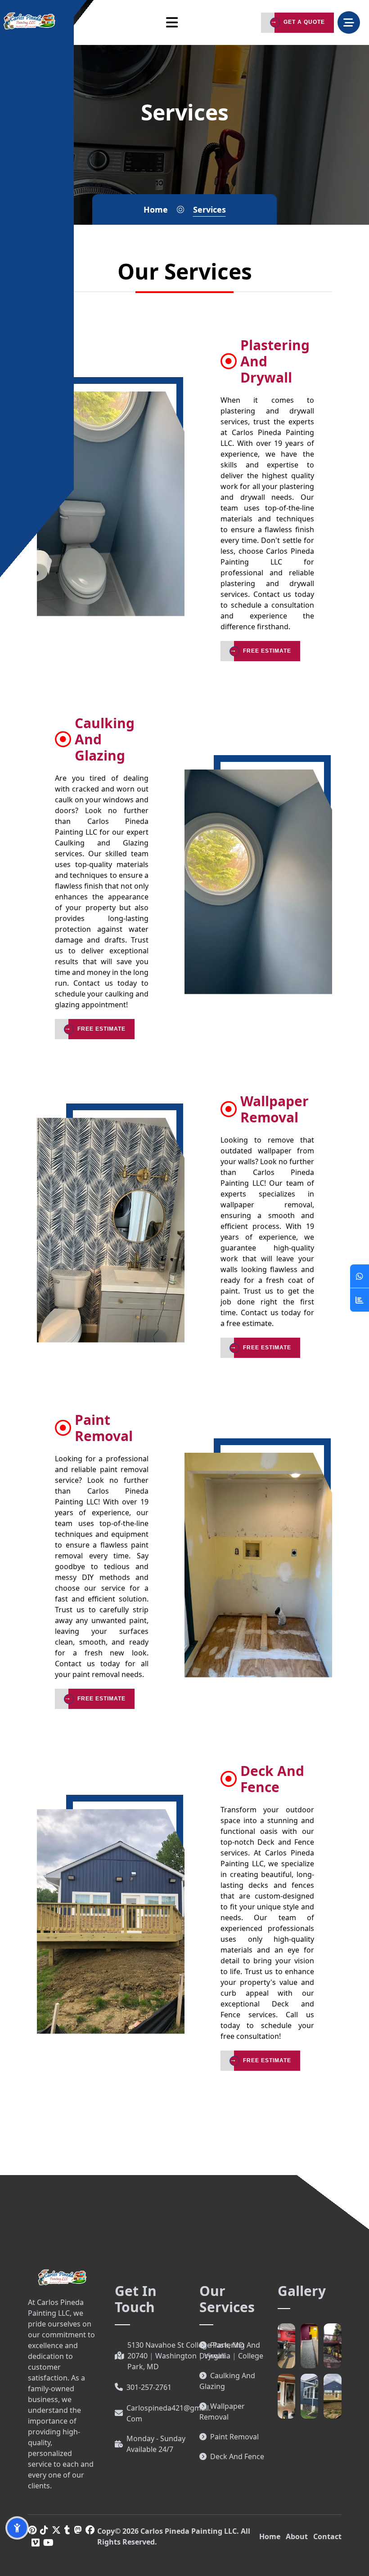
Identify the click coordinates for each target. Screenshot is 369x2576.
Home (270, 2536)
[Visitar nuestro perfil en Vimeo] (36, 2543)
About (297, 2536)
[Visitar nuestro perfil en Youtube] (48, 2543)
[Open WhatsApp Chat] (360, 1276)
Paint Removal (234, 2437)
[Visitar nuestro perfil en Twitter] (56, 2530)
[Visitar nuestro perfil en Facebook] (90, 2530)
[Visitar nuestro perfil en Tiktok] (44, 2530)
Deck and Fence (237, 2456)
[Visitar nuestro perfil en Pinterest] (32, 2530)
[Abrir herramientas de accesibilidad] (17, 2528)
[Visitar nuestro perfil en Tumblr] (67, 2530)
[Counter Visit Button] (360, 1300)
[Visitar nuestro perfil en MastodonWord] (78, 2530)
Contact (327, 2536)
